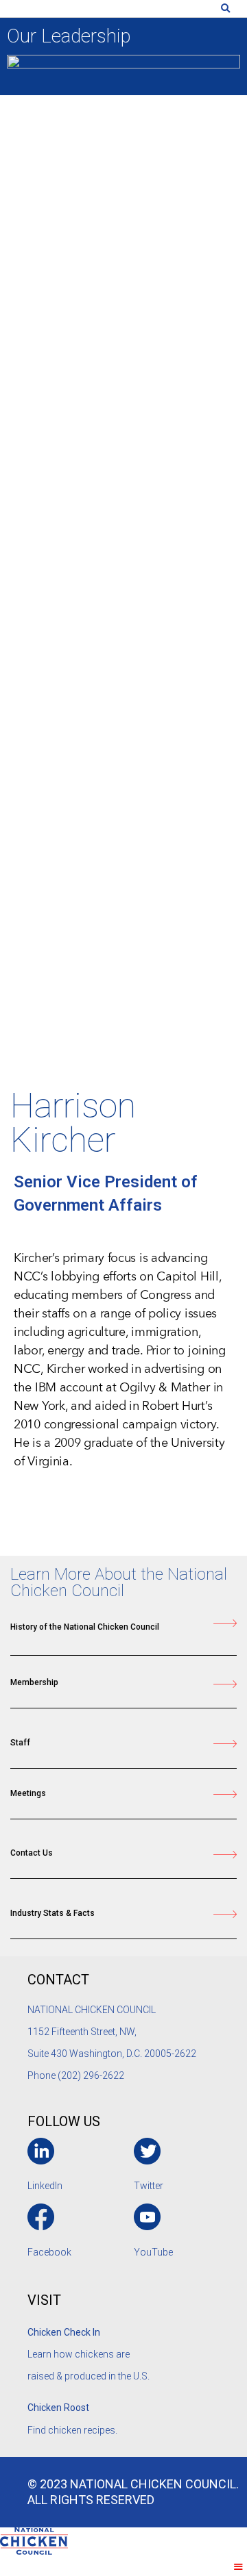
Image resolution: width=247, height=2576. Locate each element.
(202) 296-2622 (91, 2075)
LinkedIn (45, 2186)
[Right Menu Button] (238, 2567)
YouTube (153, 2252)
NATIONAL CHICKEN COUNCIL (93, 2010)
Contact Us (32, 1853)
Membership (34, 1682)
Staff (20, 1743)
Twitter (149, 2186)
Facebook (49, 2252)
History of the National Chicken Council (85, 1627)
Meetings (28, 1793)
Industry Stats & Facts (52, 1913)
